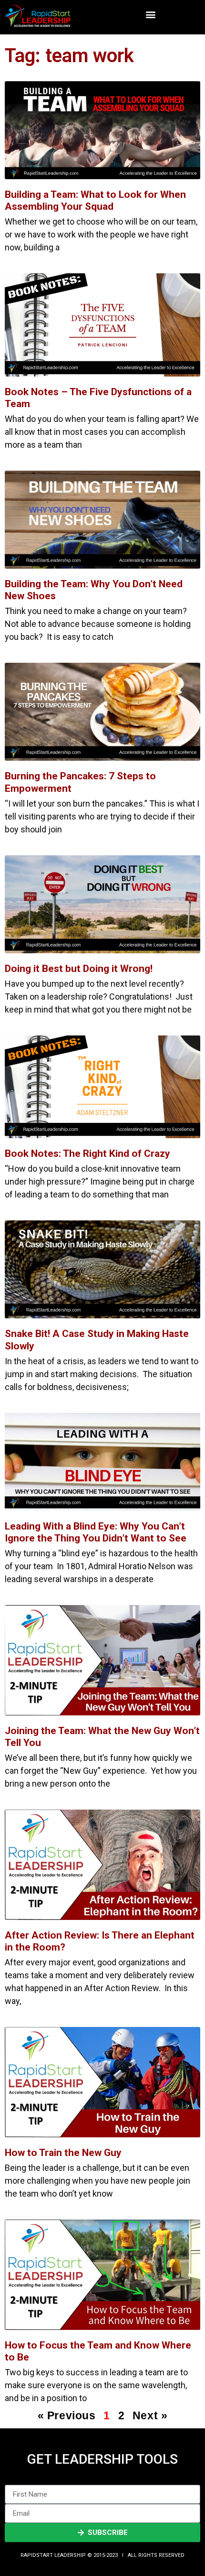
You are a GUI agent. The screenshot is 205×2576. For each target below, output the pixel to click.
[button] (151, 15)
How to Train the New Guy (63, 2153)
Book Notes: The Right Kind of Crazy (87, 1153)
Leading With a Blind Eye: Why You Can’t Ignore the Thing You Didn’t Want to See (96, 1532)
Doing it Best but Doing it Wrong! (79, 969)
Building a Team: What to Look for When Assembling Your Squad (95, 200)
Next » (150, 2415)
